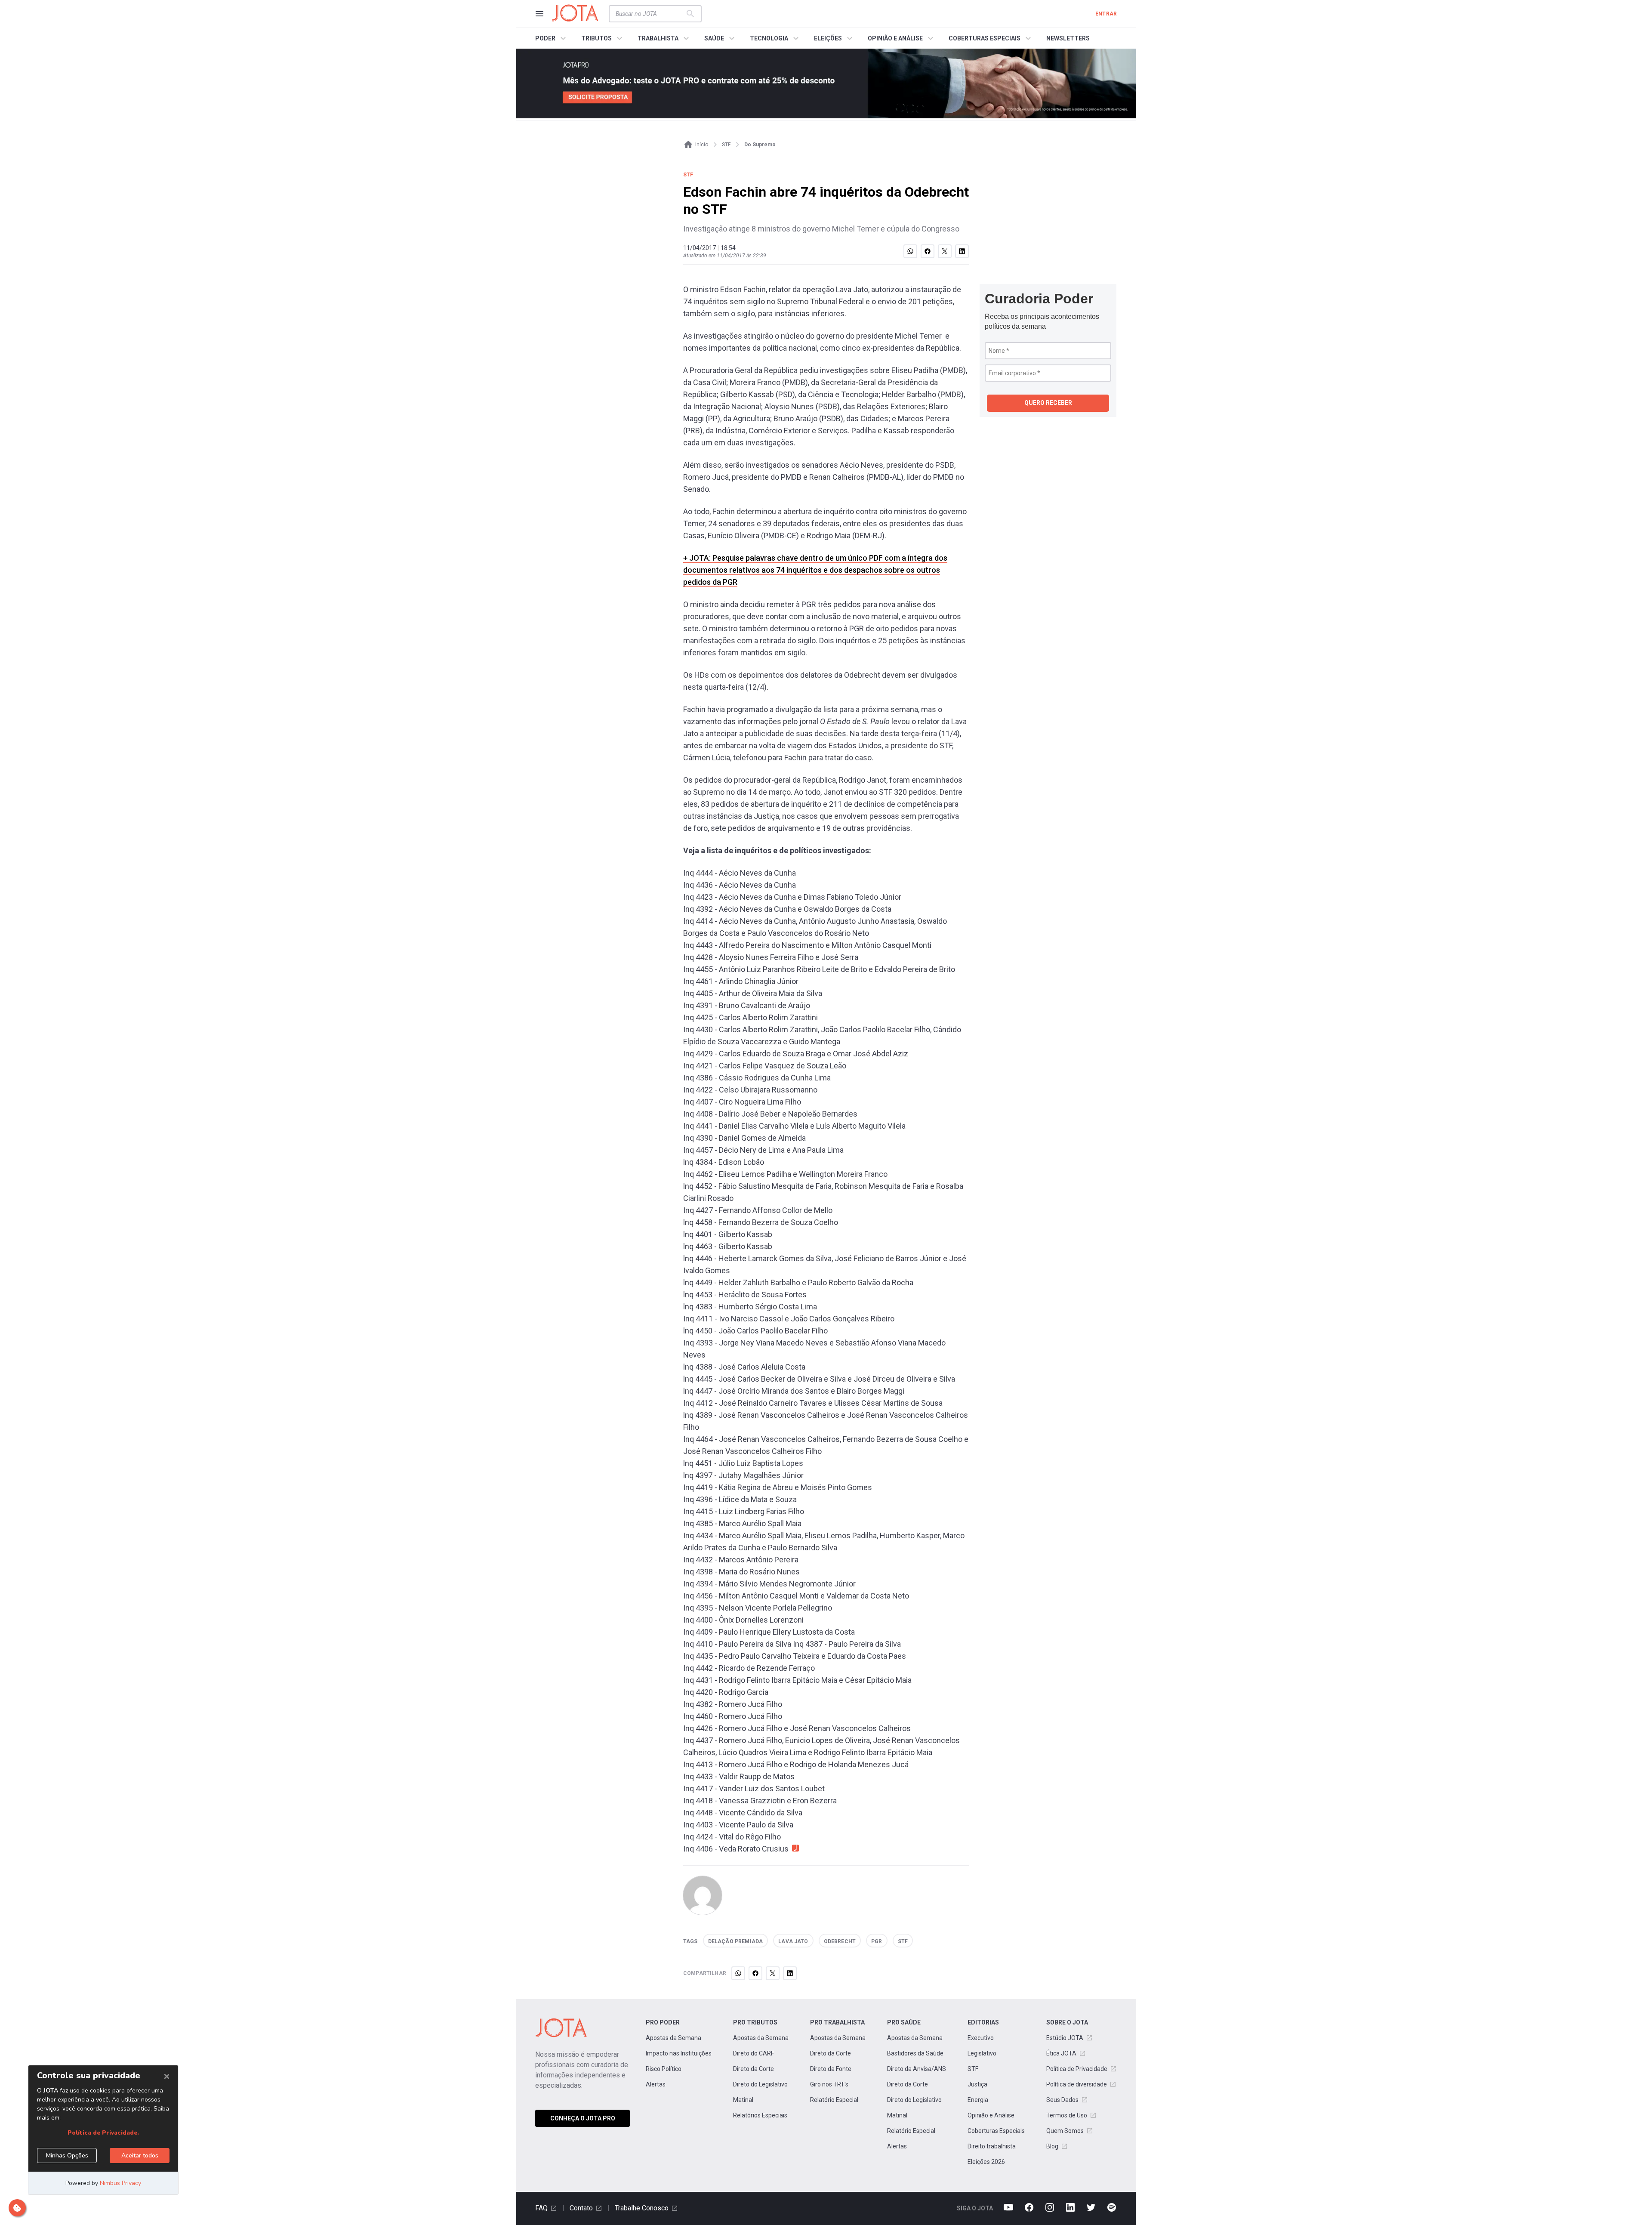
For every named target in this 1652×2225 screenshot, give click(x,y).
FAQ (541, 2208)
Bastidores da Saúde (915, 2053)
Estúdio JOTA (1065, 2038)
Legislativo (982, 2053)
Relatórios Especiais (760, 2115)
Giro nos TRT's (829, 2084)
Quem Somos (1065, 2131)
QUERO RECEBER (1048, 403)
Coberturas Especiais (996, 2131)
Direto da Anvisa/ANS (917, 2069)
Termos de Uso (1067, 2115)
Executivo (981, 2038)
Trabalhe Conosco (642, 2208)
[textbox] (650, 14)
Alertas (656, 2084)
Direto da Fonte (831, 2069)
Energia (978, 2100)
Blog (1052, 2146)
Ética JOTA (1061, 2053)
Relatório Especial (834, 2100)
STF (973, 2069)
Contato (581, 2208)
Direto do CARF (754, 2053)
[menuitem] (552, 38)
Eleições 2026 (986, 2162)
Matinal (743, 2100)
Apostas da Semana (673, 2038)
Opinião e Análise (991, 2115)
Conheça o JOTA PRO (583, 2118)
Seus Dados (1062, 2100)
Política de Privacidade (1077, 2069)
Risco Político (664, 2069)
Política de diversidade (1077, 2084)
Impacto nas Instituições (679, 2053)
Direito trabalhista (992, 2146)
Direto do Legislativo (760, 2084)
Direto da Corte (754, 2069)
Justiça (977, 2084)
